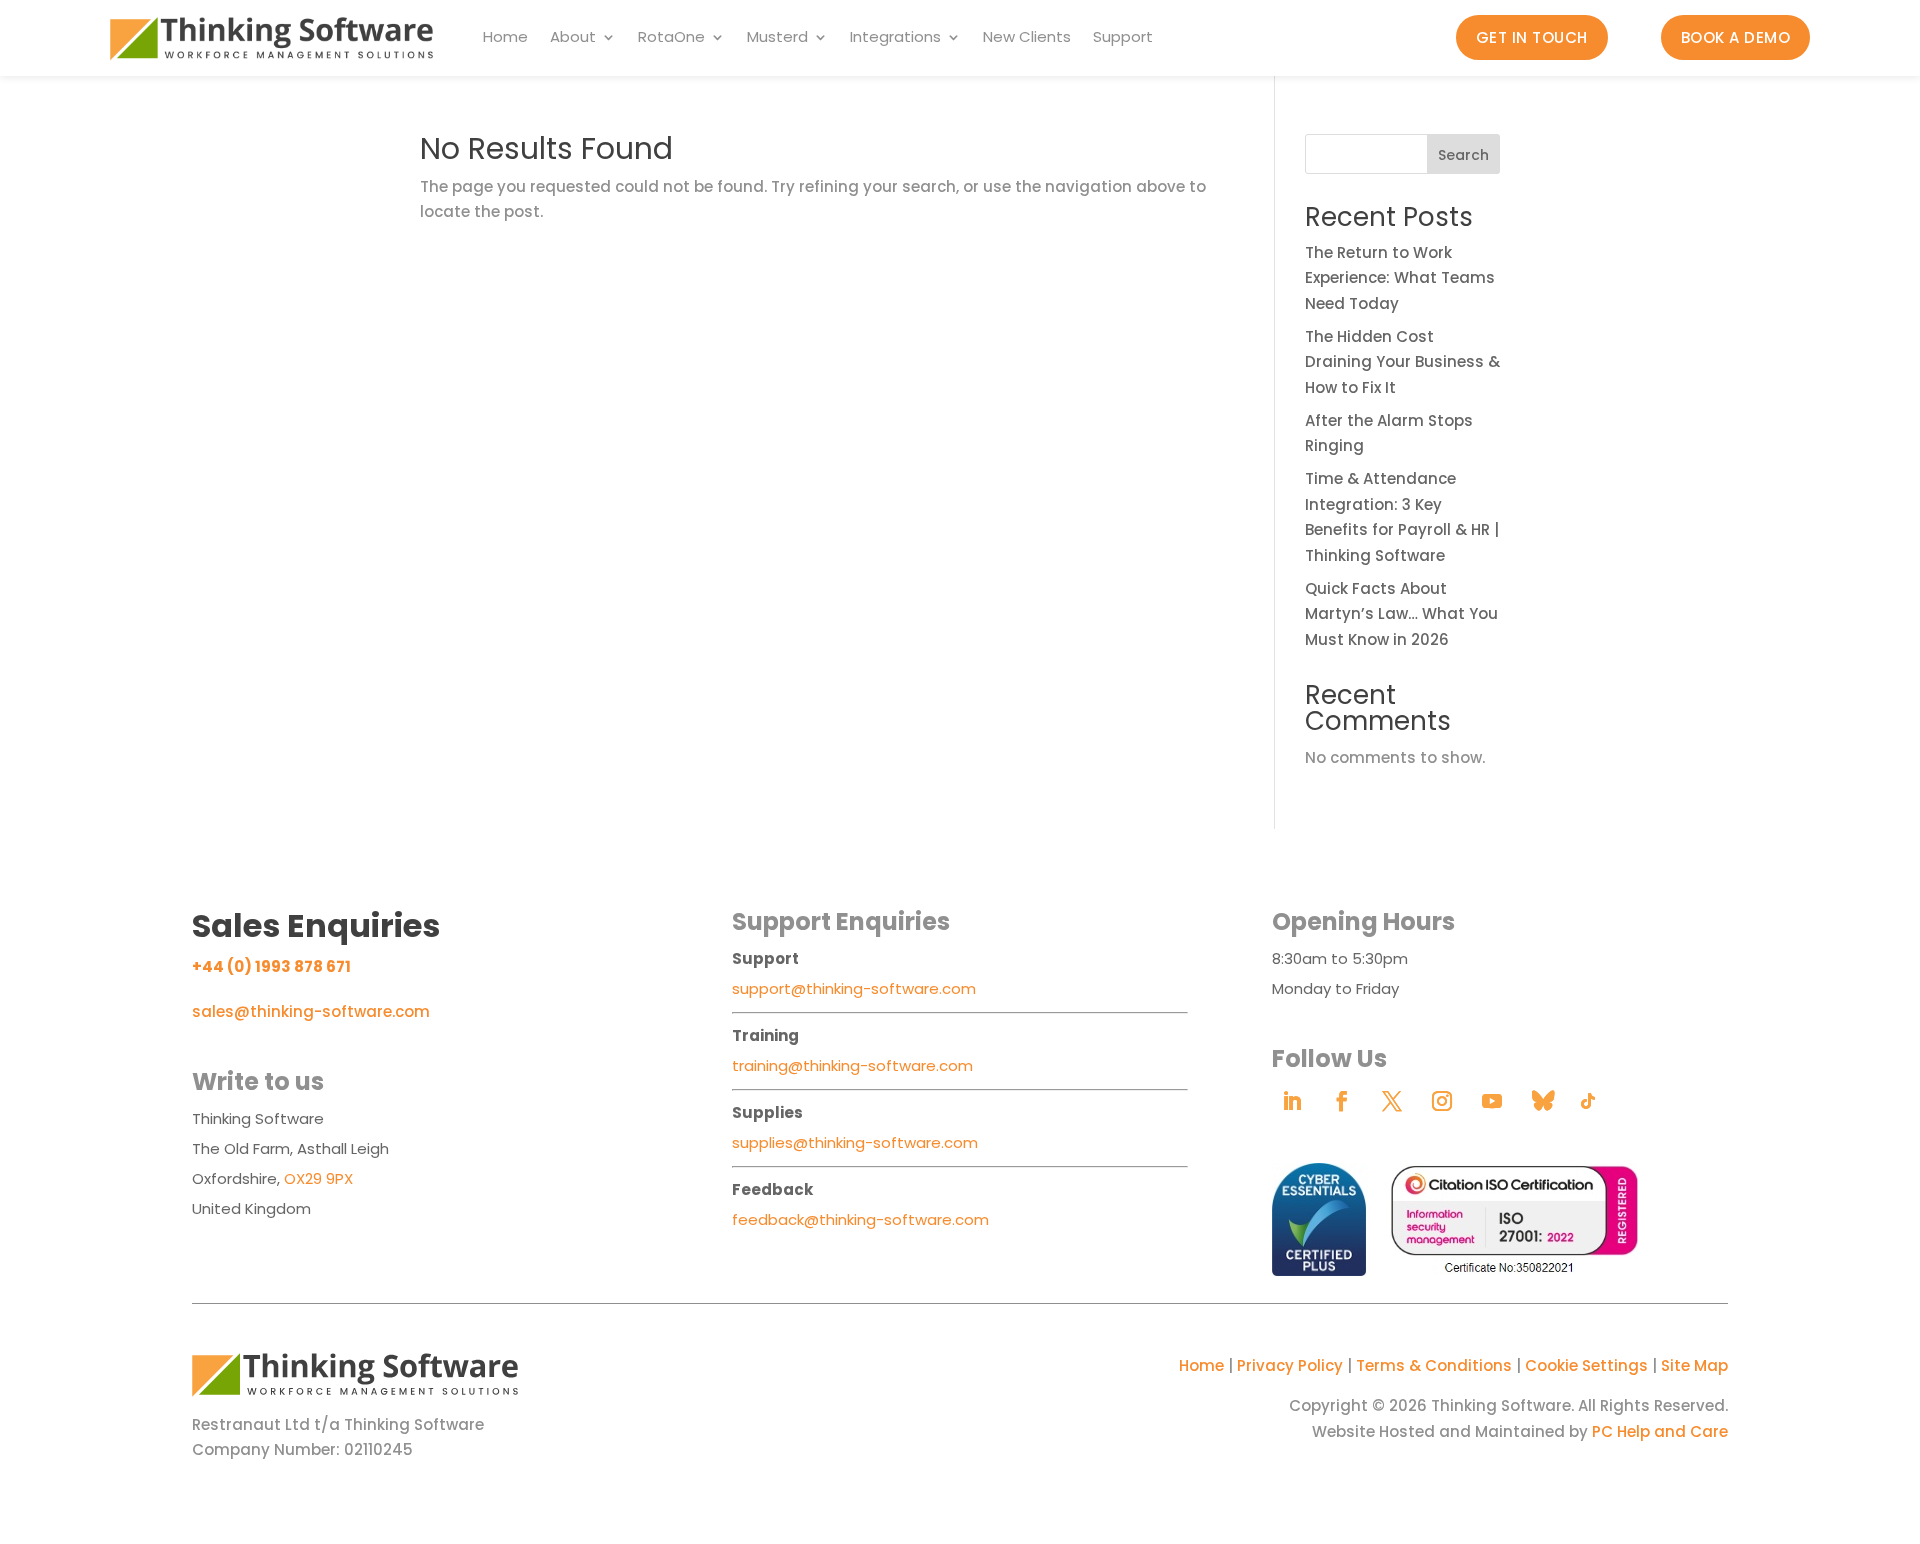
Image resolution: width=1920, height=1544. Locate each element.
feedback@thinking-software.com (860, 1219)
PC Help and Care (1660, 1431)
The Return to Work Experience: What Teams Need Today (1400, 278)
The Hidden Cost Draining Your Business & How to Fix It (1402, 362)
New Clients (1027, 38)
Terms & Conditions (1434, 1365)
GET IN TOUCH (1532, 37)
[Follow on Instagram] (1442, 1101)
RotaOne (671, 38)
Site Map (1694, 1365)
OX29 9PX (318, 1178)
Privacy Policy (1290, 1365)
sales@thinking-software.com (311, 1011)
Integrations (895, 38)
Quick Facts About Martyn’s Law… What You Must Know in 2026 (1401, 614)
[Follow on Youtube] (1492, 1101)
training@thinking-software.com (852, 1065)
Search (1463, 155)
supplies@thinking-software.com (855, 1142)
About (573, 38)
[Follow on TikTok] (1588, 1101)
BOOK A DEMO (1736, 37)
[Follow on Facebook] (1342, 1101)
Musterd (777, 38)
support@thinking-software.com (854, 988)
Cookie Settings (1586, 1365)
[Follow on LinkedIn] (1292, 1101)
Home (505, 38)
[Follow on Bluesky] (1542, 1101)
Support (1123, 38)
